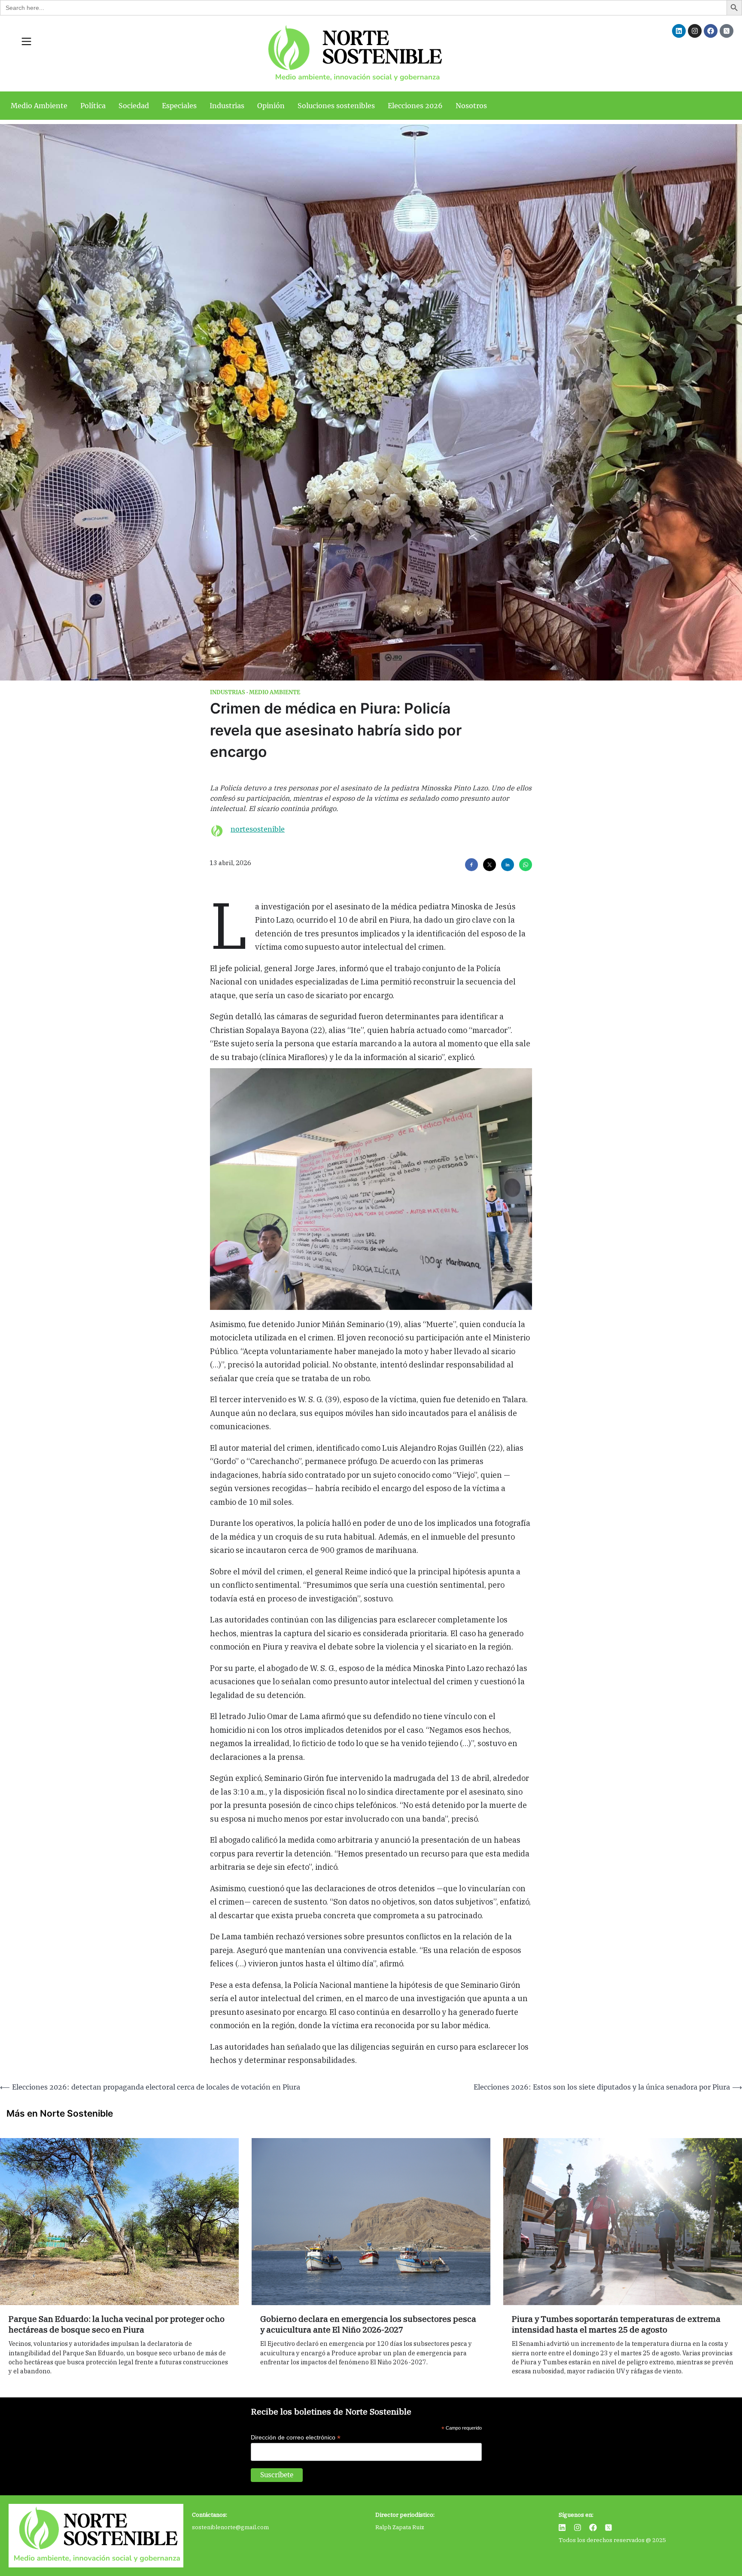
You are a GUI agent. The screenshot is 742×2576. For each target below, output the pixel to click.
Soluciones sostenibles (336, 106)
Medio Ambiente (39, 106)
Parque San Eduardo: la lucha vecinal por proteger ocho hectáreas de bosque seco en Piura (117, 2324)
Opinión (271, 106)
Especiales (179, 106)
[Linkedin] (679, 31)
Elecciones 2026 (415, 106)
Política (93, 106)
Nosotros (471, 106)
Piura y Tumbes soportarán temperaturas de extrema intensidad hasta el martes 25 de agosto (616, 2324)
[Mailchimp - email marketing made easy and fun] (453, 2483)
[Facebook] (711, 31)
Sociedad (134, 106)
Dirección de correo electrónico (296, 2438)
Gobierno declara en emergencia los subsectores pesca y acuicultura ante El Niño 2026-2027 (368, 2324)
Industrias (227, 106)
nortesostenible (258, 829)
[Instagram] (695, 31)
